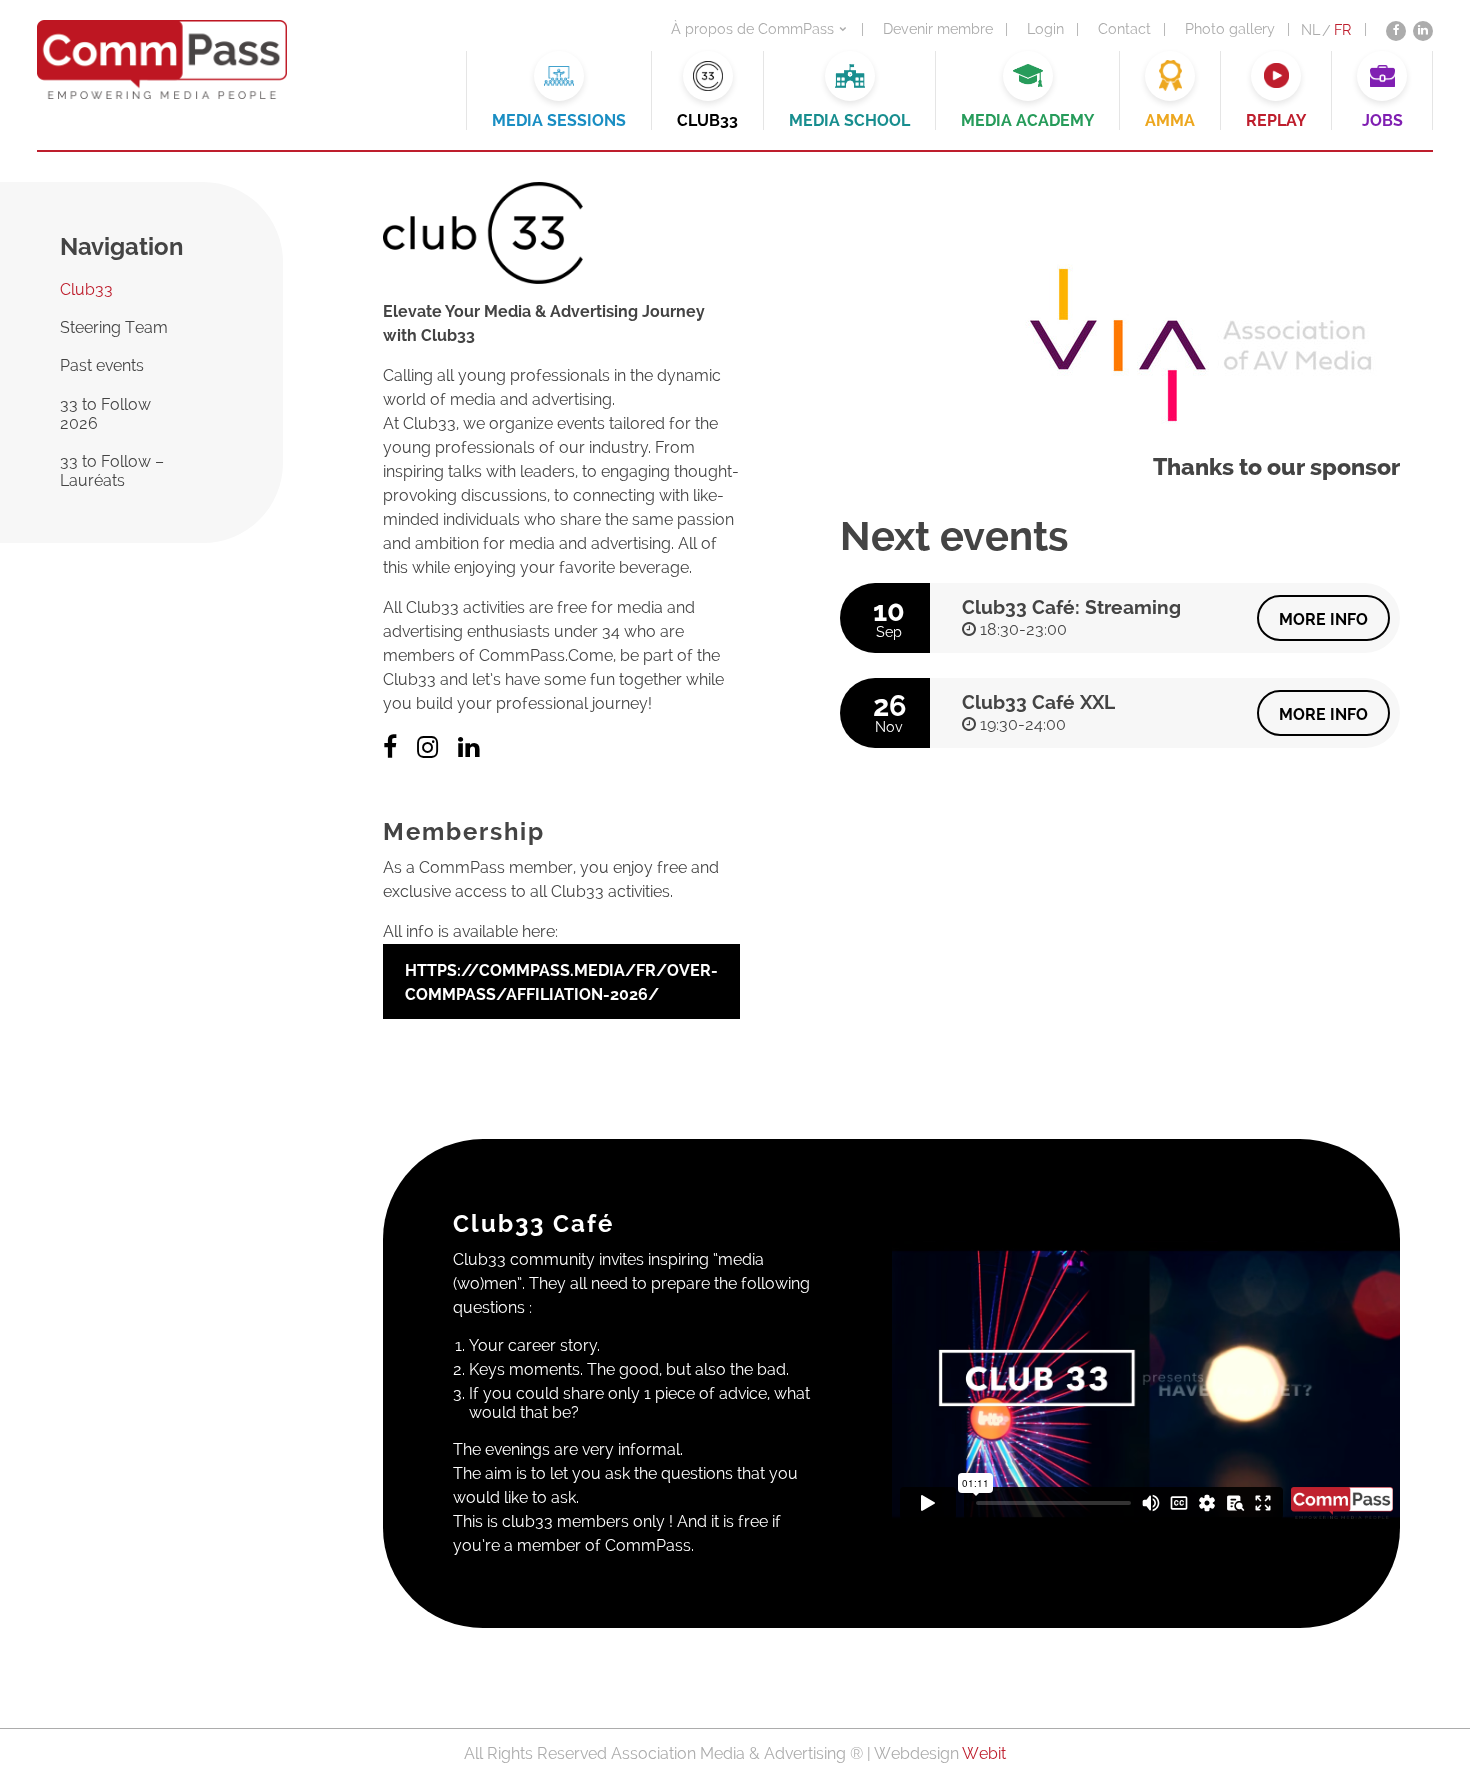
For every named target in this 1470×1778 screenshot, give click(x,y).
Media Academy (1027, 120)
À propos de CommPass (752, 28)
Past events (102, 365)
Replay (1276, 120)
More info (1323, 619)
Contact (1124, 28)
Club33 (707, 120)
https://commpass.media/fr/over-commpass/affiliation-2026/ (561, 982)
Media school (849, 120)
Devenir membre (938, 28)
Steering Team (114, 327)
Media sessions (559, 120)
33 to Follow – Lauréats (112, 471)
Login (1045, 28)
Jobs (1382, 120)
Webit (984, 1753)
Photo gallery (1230, 28)
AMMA (1170, 120)
